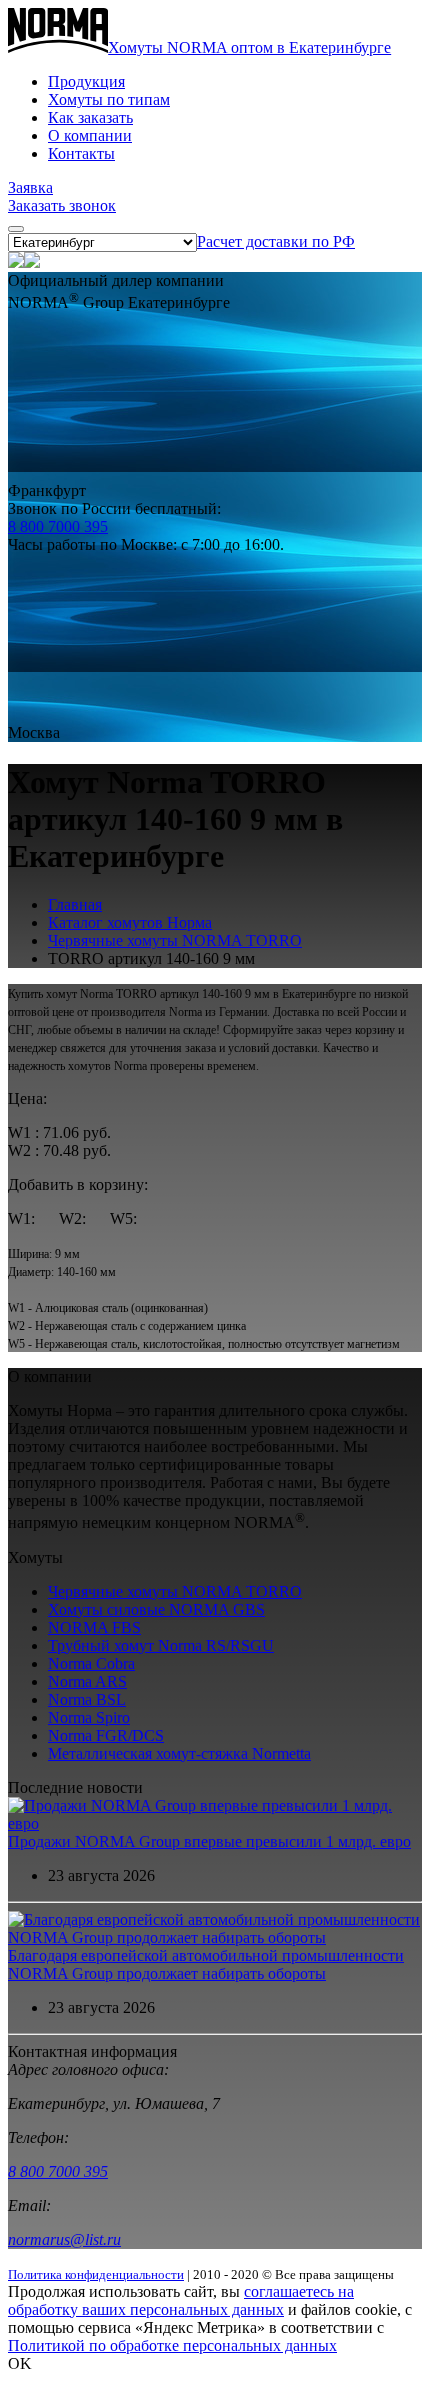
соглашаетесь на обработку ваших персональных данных (181, 2300)
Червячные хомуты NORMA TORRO (175, 940)
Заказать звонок (62, 205)
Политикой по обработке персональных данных (172, 2345)
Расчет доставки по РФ (276, 241)
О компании (90, 135)
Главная (75, 904)
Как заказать (90, 117)
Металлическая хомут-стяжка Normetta (179, 1753)
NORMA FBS (94, 1627)
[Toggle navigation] (16, 229)
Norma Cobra (91, 1663)
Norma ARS (87, 1681)
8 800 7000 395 (58, 526)
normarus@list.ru (64, 2239)
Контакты (81, 153)
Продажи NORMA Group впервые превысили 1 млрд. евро (209, 1841)
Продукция (86, 81)
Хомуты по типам (109, 99)
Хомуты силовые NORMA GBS (156, 1609)
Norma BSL (87, 1699)
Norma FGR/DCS (106, 1735)
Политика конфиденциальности (96, 2274)
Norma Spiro (89, 1717)
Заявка (30, 187)
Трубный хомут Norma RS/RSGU (161, 1645)
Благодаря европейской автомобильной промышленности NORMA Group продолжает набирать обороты (206, 1964)
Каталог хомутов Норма (130, 922)
